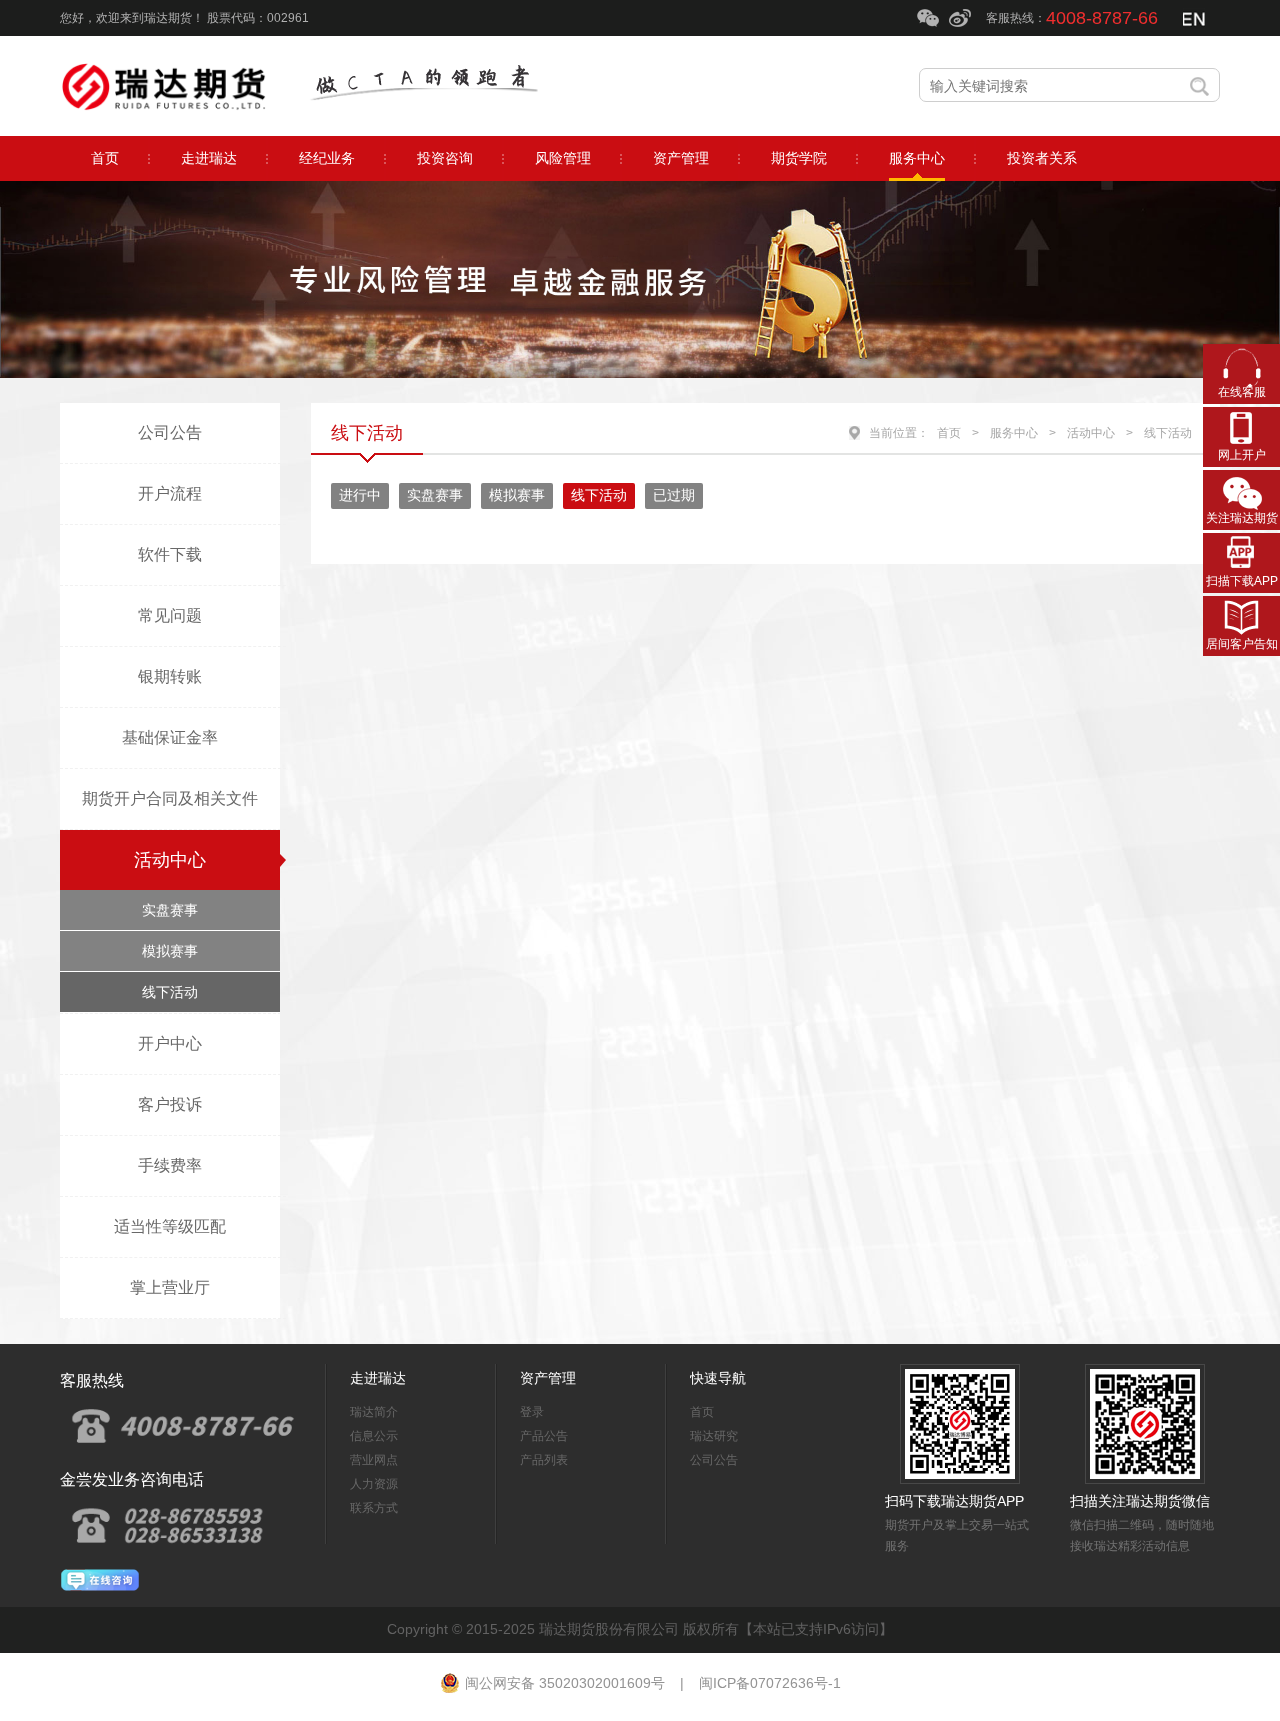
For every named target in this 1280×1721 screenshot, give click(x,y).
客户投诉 (170, 1104)
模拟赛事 (170, 951)
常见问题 (170, 615)
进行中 (360, 495)
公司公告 (170, 432)
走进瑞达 (378, 1378)
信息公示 (374, 1436)
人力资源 (374, 1484)
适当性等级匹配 (170, 1226)
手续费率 (170, 1165)
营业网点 (374, 1460)
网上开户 (1242, 455)
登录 (532, 1412)
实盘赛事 (170, 910)
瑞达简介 (374, 1412)
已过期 (674, 495)
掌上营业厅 (170, 1287)
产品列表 (544, 1460)
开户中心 (170, 1043)
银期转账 (170, 676)
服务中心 (1014, 433)
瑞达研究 (714, 1436)
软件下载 (170, 554)
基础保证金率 (170, 737)
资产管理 (548, 1378)
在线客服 (1242, 392)
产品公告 (544, 1436)
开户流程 (170, 493)
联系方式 (374, 1508)
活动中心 (170, 860)
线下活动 (170, 992)
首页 (949, 433)
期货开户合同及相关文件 (170, 798)
